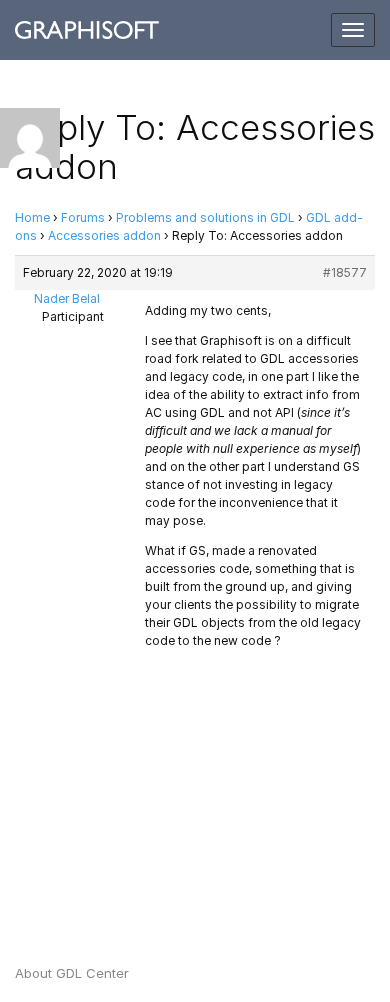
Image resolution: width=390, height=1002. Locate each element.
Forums (83, 217)
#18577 (345, 272)
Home (32, 217)
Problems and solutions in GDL (205, 217)
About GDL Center (72, 973)
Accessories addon (104, 235)
